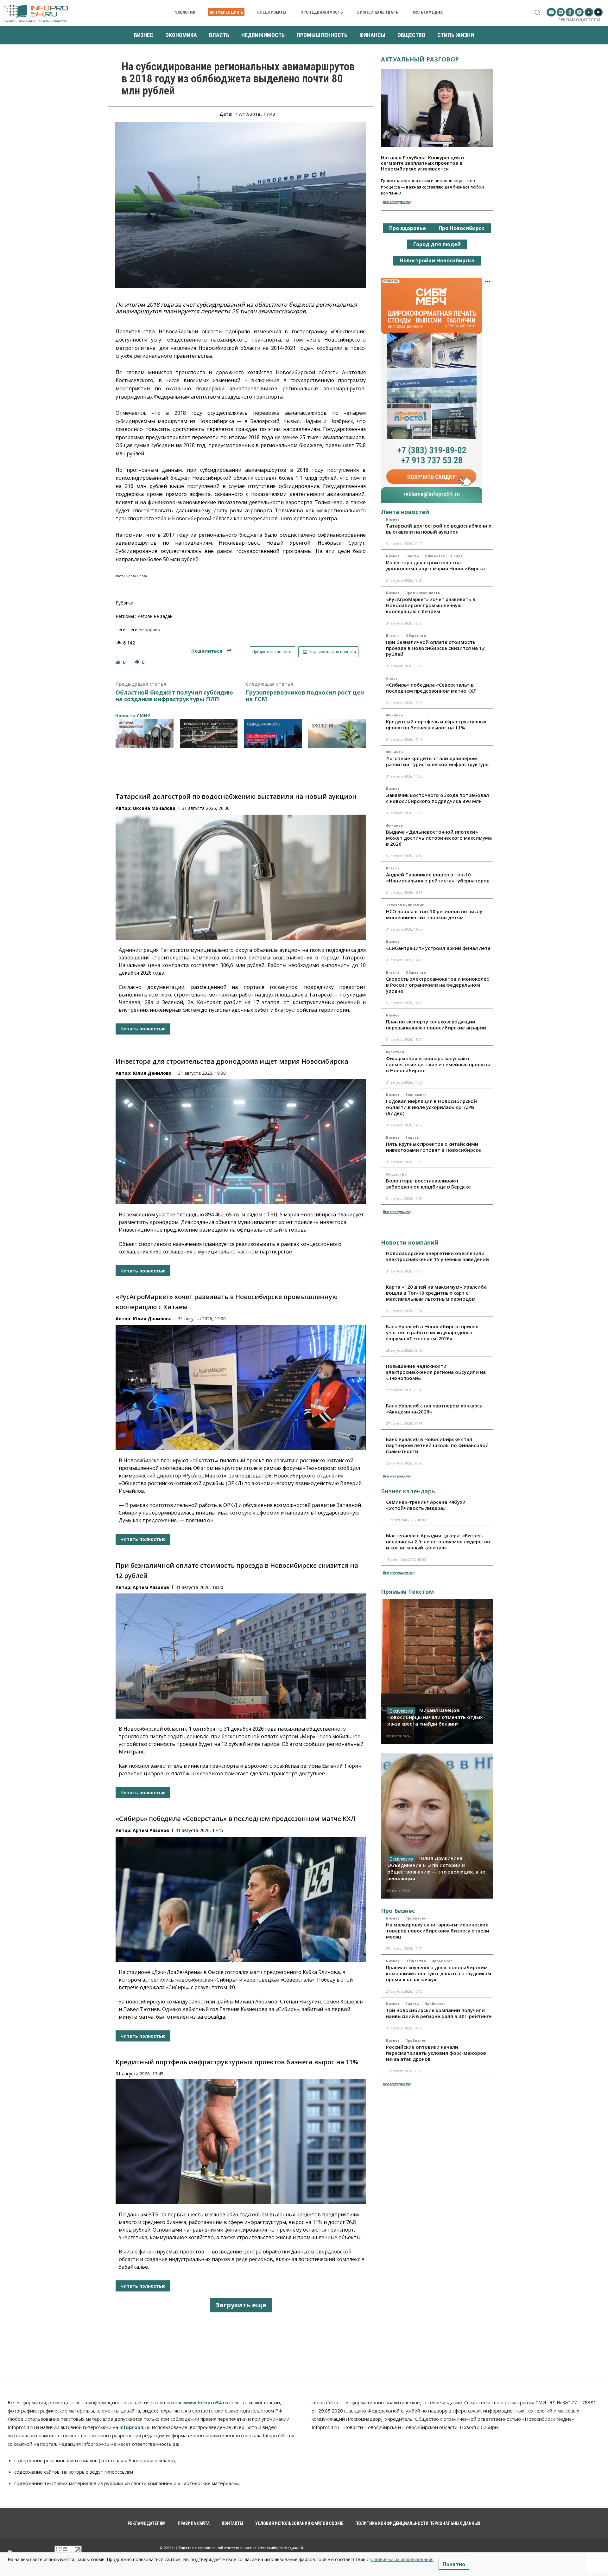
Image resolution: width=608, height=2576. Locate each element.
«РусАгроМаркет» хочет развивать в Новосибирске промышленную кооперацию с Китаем (431, 605)
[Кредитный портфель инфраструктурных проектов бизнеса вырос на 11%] (241, 2142)
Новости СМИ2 (133, 716)
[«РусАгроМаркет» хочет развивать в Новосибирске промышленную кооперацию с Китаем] (241, 1388)
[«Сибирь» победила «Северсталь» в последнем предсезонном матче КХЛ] (241, 1899)
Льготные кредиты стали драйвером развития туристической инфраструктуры (438, 761)
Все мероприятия (399, 1572)
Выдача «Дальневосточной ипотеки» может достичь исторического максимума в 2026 (439, 838)
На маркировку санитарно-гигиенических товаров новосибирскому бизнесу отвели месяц (438, 1931)
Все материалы (396, 202)
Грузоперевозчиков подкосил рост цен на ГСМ (305, 696)
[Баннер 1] (145, 733)
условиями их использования (402, 2559)
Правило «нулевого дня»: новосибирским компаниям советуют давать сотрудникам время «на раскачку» (439, 1973)
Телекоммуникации (405, 905)
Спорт (457, 556)
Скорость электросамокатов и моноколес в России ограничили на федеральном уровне (437, 985)
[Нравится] (118, 662)
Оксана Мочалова (154, 808)
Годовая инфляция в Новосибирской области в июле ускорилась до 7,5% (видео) (431, 1107)
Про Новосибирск (462, 228)
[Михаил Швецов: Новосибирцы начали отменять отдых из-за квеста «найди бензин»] (437, 1671)
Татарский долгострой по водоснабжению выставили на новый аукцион (236, 796)
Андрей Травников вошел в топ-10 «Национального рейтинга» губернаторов (438, 878)
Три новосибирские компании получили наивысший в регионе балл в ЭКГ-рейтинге (439, 2013)
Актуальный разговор (420, 59)
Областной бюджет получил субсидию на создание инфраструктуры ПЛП (174, 696)
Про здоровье (408, 228)
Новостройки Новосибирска (437, 260)
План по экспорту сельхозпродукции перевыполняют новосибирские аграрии (436, 1025)
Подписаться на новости (332, 652)
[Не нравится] (137, 662)
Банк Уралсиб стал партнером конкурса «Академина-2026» (434, 1409)
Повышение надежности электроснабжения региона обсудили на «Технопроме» (436, 1372)
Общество (435, 556)
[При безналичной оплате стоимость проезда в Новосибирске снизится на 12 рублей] (241, 1656)
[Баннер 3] (273, 733)
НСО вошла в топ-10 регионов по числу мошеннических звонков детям (434, 914)
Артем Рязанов (151, 1587)
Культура (395, 1052)
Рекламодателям (579, 20)
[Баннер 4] (337, 733)
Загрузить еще (241, 2305)
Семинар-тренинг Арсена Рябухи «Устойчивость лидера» (426, 1505)
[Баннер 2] (209, 733)
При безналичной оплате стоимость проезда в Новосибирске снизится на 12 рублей (435, 648)
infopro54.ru (134, 2427)
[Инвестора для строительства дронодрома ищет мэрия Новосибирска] (241, 1142)
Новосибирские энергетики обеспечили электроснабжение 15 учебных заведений (437, 1256)
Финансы (395, 715)
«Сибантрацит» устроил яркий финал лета (438, 948)
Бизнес (393, 519)
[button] (537, 12)
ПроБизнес (416, 1918)
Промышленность (423, 593)
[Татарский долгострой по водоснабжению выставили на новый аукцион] (241, 877)
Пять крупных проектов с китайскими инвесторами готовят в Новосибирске (434, 1147)
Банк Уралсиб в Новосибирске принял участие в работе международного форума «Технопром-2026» (432, 1332)
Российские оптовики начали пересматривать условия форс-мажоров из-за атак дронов (436, 2053)
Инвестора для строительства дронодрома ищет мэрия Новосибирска (232, 1061)
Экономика (416, 1095)
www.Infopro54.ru (206, 2402)
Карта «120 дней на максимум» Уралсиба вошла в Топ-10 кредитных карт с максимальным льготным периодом (436, 1293)
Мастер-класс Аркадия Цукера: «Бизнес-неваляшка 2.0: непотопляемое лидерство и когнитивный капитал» (438, 1541)
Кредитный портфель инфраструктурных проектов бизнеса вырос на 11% (237, 2062)
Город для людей (437, 244)
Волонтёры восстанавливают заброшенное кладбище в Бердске (428, 1184)
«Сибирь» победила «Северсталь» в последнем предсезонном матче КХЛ (235, 1819)
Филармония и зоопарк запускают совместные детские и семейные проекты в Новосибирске (438, 1064)
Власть (412, 556)
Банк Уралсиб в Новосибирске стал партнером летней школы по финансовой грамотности (437, 1445)
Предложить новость (272, 652)
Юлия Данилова (152, 1073)
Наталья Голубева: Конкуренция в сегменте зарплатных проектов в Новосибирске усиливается (422, 163)
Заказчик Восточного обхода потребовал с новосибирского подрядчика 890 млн (437, 798)
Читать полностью (143, 1029)
